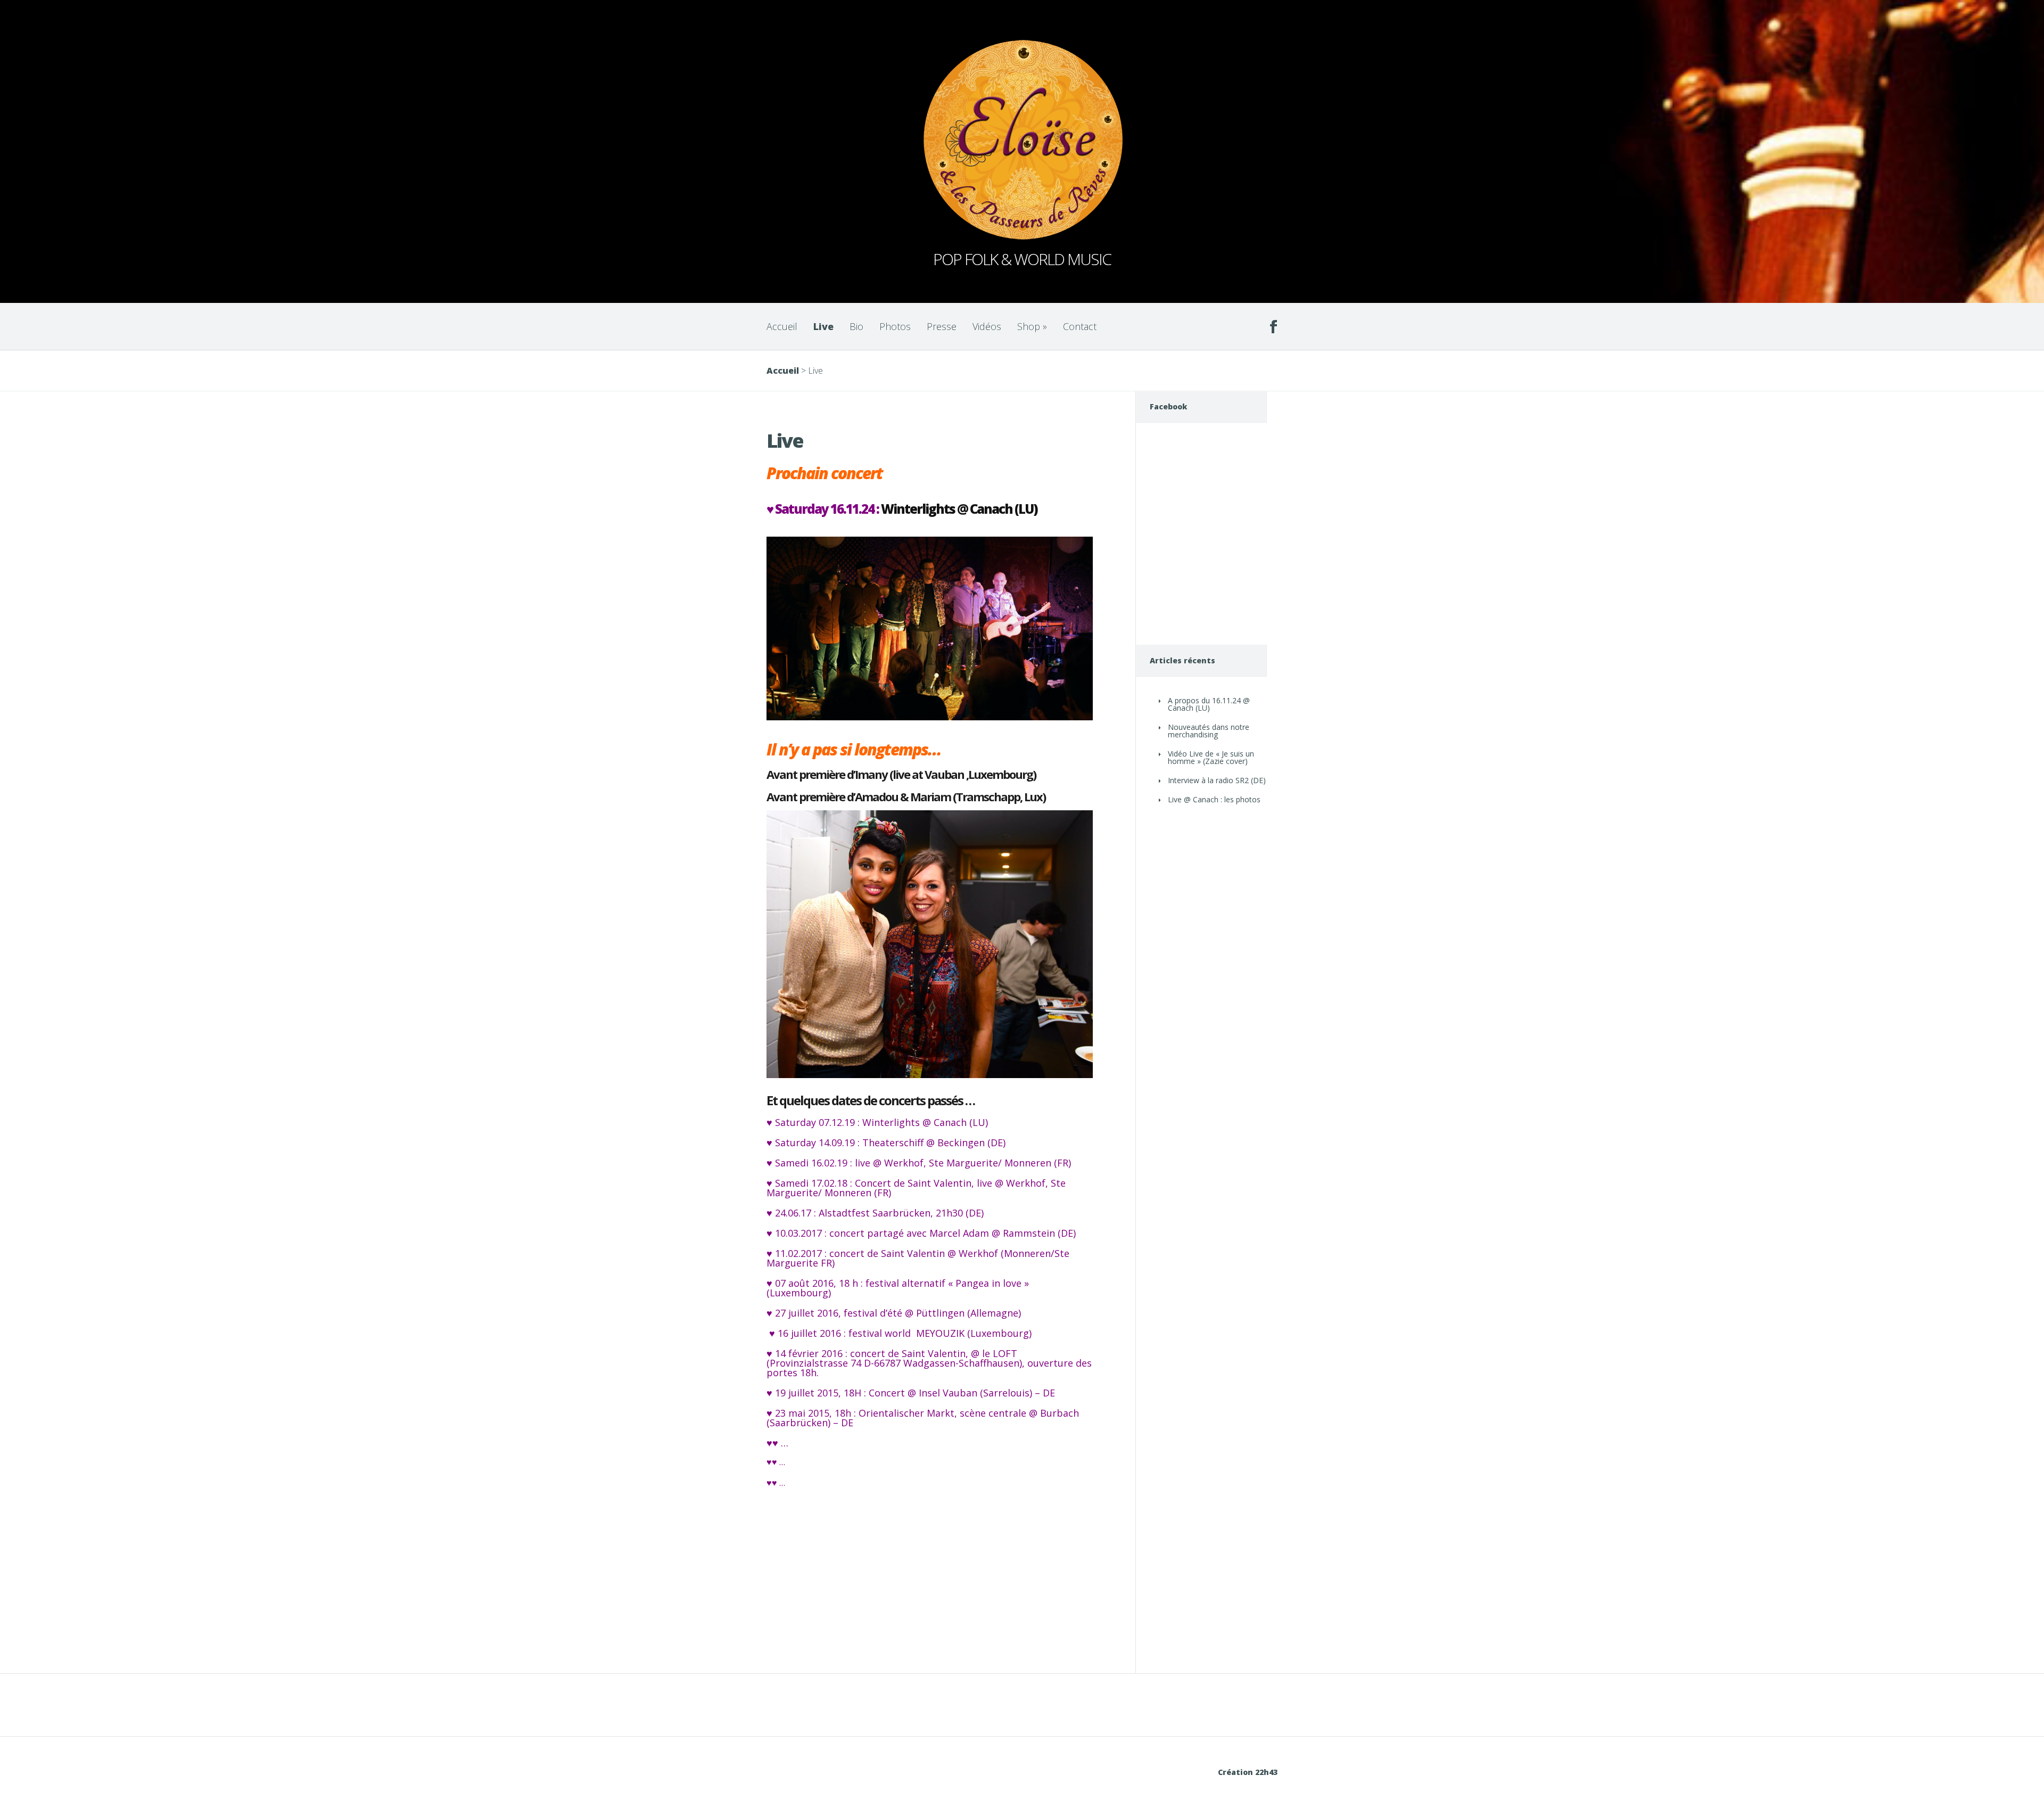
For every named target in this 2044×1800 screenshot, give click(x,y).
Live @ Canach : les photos (1214, 799)
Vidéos (987, 326)
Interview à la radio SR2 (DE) (1217, 780)
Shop (1032, 326)
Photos (895, 326)
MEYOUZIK (940, 1333)
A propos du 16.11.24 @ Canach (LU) (1209, 704)
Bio (856, 326)
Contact (1080, 326)
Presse (942, 326)
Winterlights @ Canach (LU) (959, 509)
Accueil (782, 326)
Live (823, 326)
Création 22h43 (1248, 1772)
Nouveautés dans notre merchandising (1209, 731)
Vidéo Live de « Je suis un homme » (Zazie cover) (1211, 757)
